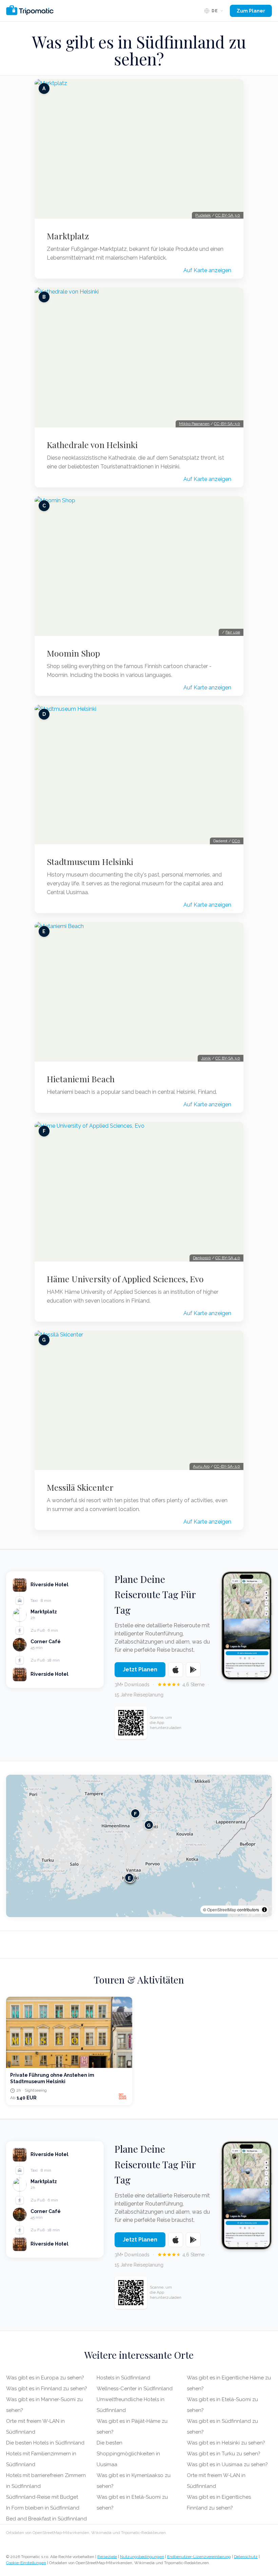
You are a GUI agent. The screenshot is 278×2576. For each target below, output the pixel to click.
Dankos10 (202, 1258)
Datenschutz (246, 2557)
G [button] (149, 1825)
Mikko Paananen (194, 424)
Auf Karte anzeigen (207, 270)
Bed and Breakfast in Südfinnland (46, 2519)
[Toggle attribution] (264, 1910)
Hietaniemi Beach (81, 1079)
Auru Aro (201, 1466)
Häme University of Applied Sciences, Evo (125, 1279)
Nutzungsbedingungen (142, 2557)
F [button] (135, 1813)
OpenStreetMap (222, 1909)
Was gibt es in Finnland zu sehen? (47, 2389)
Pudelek (203, 215)
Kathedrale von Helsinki (92, 445)
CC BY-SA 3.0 (228, 215)
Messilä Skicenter (80, 1487)
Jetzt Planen (140, 1669)
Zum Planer (251, 11)
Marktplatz (68, 236)
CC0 (236, 841)
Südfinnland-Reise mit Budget (42, 2497)
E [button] (129, 1878)
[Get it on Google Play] (193, 1670)
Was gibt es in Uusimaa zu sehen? (227, 2464)
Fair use (233, 632)
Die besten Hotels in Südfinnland (45, 2443)
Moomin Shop (73, 653)
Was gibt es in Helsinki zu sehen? (226, 2443)
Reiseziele (107, 2557)
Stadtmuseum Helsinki (90, 862)
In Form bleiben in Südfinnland (43, 2508)
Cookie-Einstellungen (26, 2563)
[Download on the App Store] (176, 1670)
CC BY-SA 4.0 (228, 1258)
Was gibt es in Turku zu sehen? (224, 2454)
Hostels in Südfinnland (123, 2378)
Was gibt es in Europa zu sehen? (45, 2378)
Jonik (206, 1058)
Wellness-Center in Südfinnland (135, 2389)
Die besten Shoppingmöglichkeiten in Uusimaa (128, 2454)
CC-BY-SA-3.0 (227, 424)
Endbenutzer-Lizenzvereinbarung (199, 2557)
